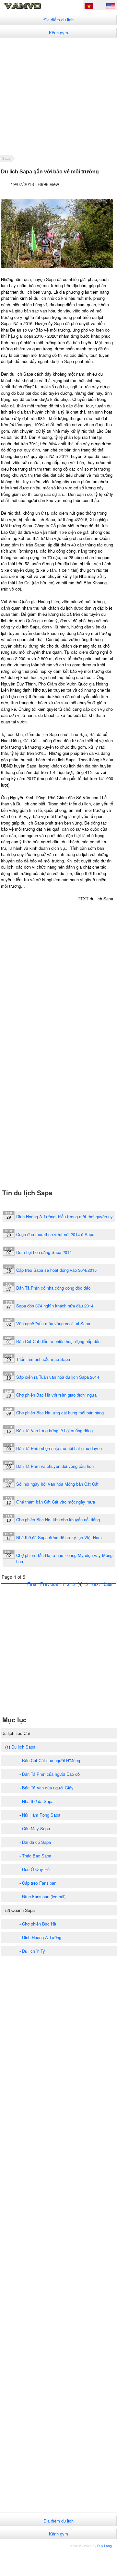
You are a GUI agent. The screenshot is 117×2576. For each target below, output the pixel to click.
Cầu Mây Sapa (36, 1828)
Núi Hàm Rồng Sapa (41, 1815)
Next (95, 1584)
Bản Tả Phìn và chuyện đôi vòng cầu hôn (55, 1466)
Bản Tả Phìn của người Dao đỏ (51, 1774)
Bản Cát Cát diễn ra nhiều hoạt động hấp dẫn (58, 1341)
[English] (111, 7)
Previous (49, 1584)
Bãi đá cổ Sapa (36, 1842)
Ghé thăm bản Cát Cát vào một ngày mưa (56, 1502)
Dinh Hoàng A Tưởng (42, 1937)
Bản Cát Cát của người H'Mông (51, 1760)
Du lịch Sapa (23, 1747)
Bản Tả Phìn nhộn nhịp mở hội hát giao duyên (59, 1448)
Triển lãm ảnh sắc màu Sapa (43, 1359)
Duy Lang (105, 2546)
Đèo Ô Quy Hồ (36, 1869)
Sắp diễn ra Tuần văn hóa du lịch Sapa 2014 (58, 1377)
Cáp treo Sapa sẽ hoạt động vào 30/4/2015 (56, 1270)
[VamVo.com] (31, 8)
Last (108, 1584)
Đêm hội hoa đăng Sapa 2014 (44, 1252)
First (32, 1584)
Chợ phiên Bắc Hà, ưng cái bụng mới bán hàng (60, 1413)
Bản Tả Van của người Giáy (48, 1788)
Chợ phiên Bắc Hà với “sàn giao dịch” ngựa (56, 1395)
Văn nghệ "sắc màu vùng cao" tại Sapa (53, 1323)
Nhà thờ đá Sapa (38, 1801)
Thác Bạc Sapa (37, 1856)
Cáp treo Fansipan (39, 1883)
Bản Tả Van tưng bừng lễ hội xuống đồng (54, 1430)
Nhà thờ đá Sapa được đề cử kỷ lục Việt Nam (59, 1537)
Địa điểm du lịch (58, 20)
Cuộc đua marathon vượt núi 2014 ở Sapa (55, 1234)
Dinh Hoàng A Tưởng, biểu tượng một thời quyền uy (64, 1217)
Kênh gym (58, 33)
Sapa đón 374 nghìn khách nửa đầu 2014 (55, 1306)
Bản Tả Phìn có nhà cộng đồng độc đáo (53, 1288)
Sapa (6, 158)
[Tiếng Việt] (89, 7)
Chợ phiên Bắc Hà (39, 1924)
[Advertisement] (58, 96)
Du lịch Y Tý (34, 1951)
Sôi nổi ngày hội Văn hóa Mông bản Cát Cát (57, 1484)
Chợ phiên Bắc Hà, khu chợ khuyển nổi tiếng (58, 1520)
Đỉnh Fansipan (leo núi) (44, 1897)
